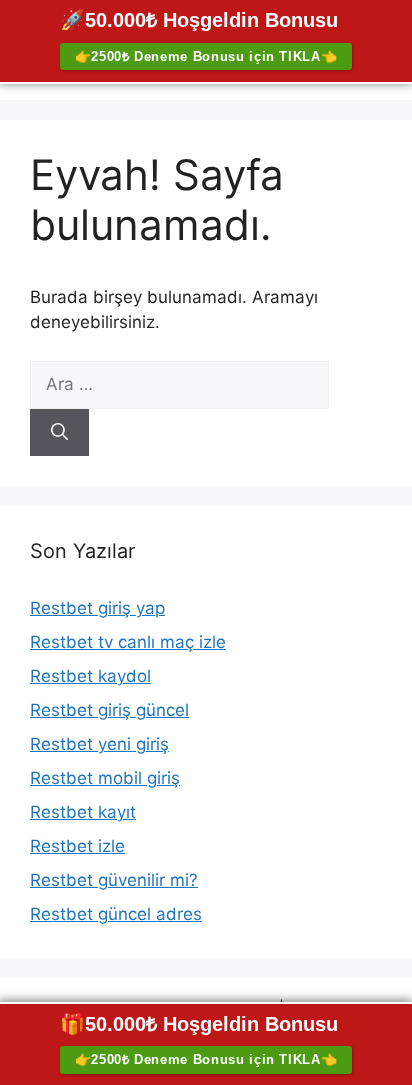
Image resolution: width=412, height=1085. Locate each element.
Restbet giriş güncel (109, 710)
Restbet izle (77, 846)
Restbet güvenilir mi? (114, 880)
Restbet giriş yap (97, 608)
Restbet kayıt (83, 812)
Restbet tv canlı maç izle (128, 642)
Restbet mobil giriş (105, 778)
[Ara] (59, 433)
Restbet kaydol (90, 676)
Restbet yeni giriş (99, 744)
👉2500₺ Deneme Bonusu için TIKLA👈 (206, 56)
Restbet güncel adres (116, 914)
